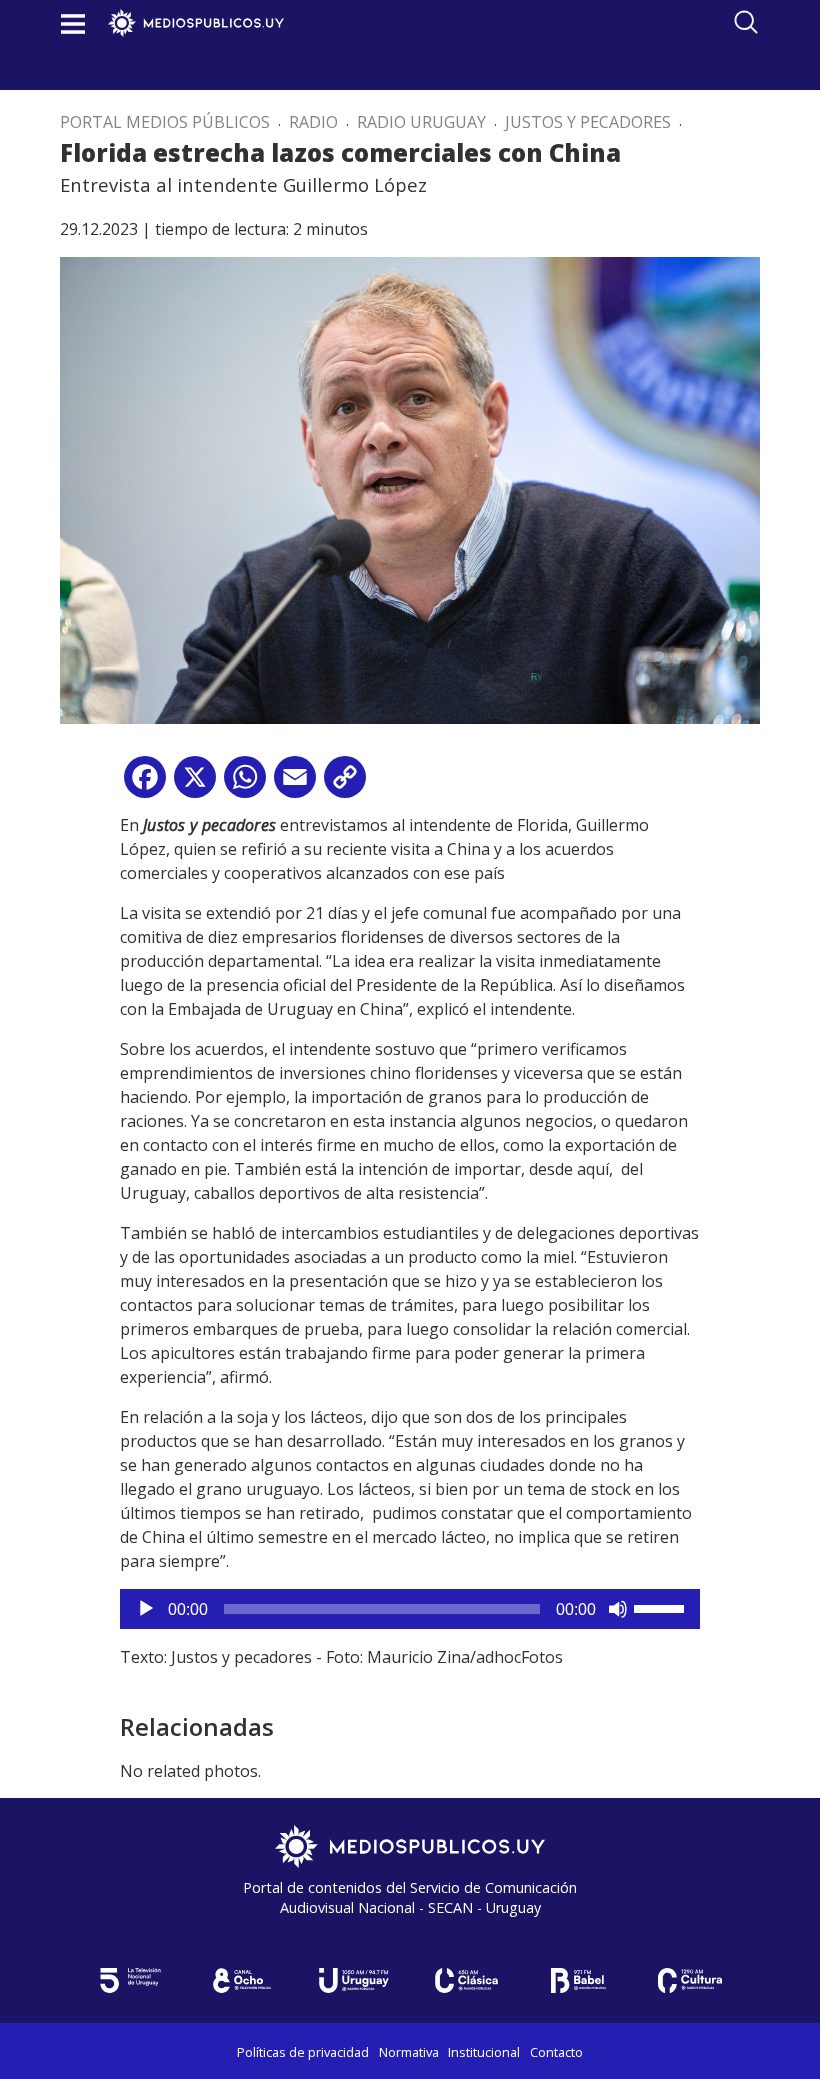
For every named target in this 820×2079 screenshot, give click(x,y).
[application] (410, 1609)
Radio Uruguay (421, 122)
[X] (195, 784)
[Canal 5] (130, 1980)
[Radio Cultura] (690, 1980)
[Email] (295, 784)
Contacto (556, 2052)
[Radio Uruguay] (354, 1980)
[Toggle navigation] (73, 23)
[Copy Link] (345, 784)
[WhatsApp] (245, 784)
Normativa (409, 2052)
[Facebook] (145, 784)
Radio (313, 122)
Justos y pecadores (588, 122)
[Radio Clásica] (466, 1980)
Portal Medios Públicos (165, 122)
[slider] (662, 1607)
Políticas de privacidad (303, 2052)
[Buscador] (746, 22)
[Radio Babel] (578, 1980)
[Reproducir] (146, 1609)
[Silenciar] (618, 1609)
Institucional (484, 2052)
